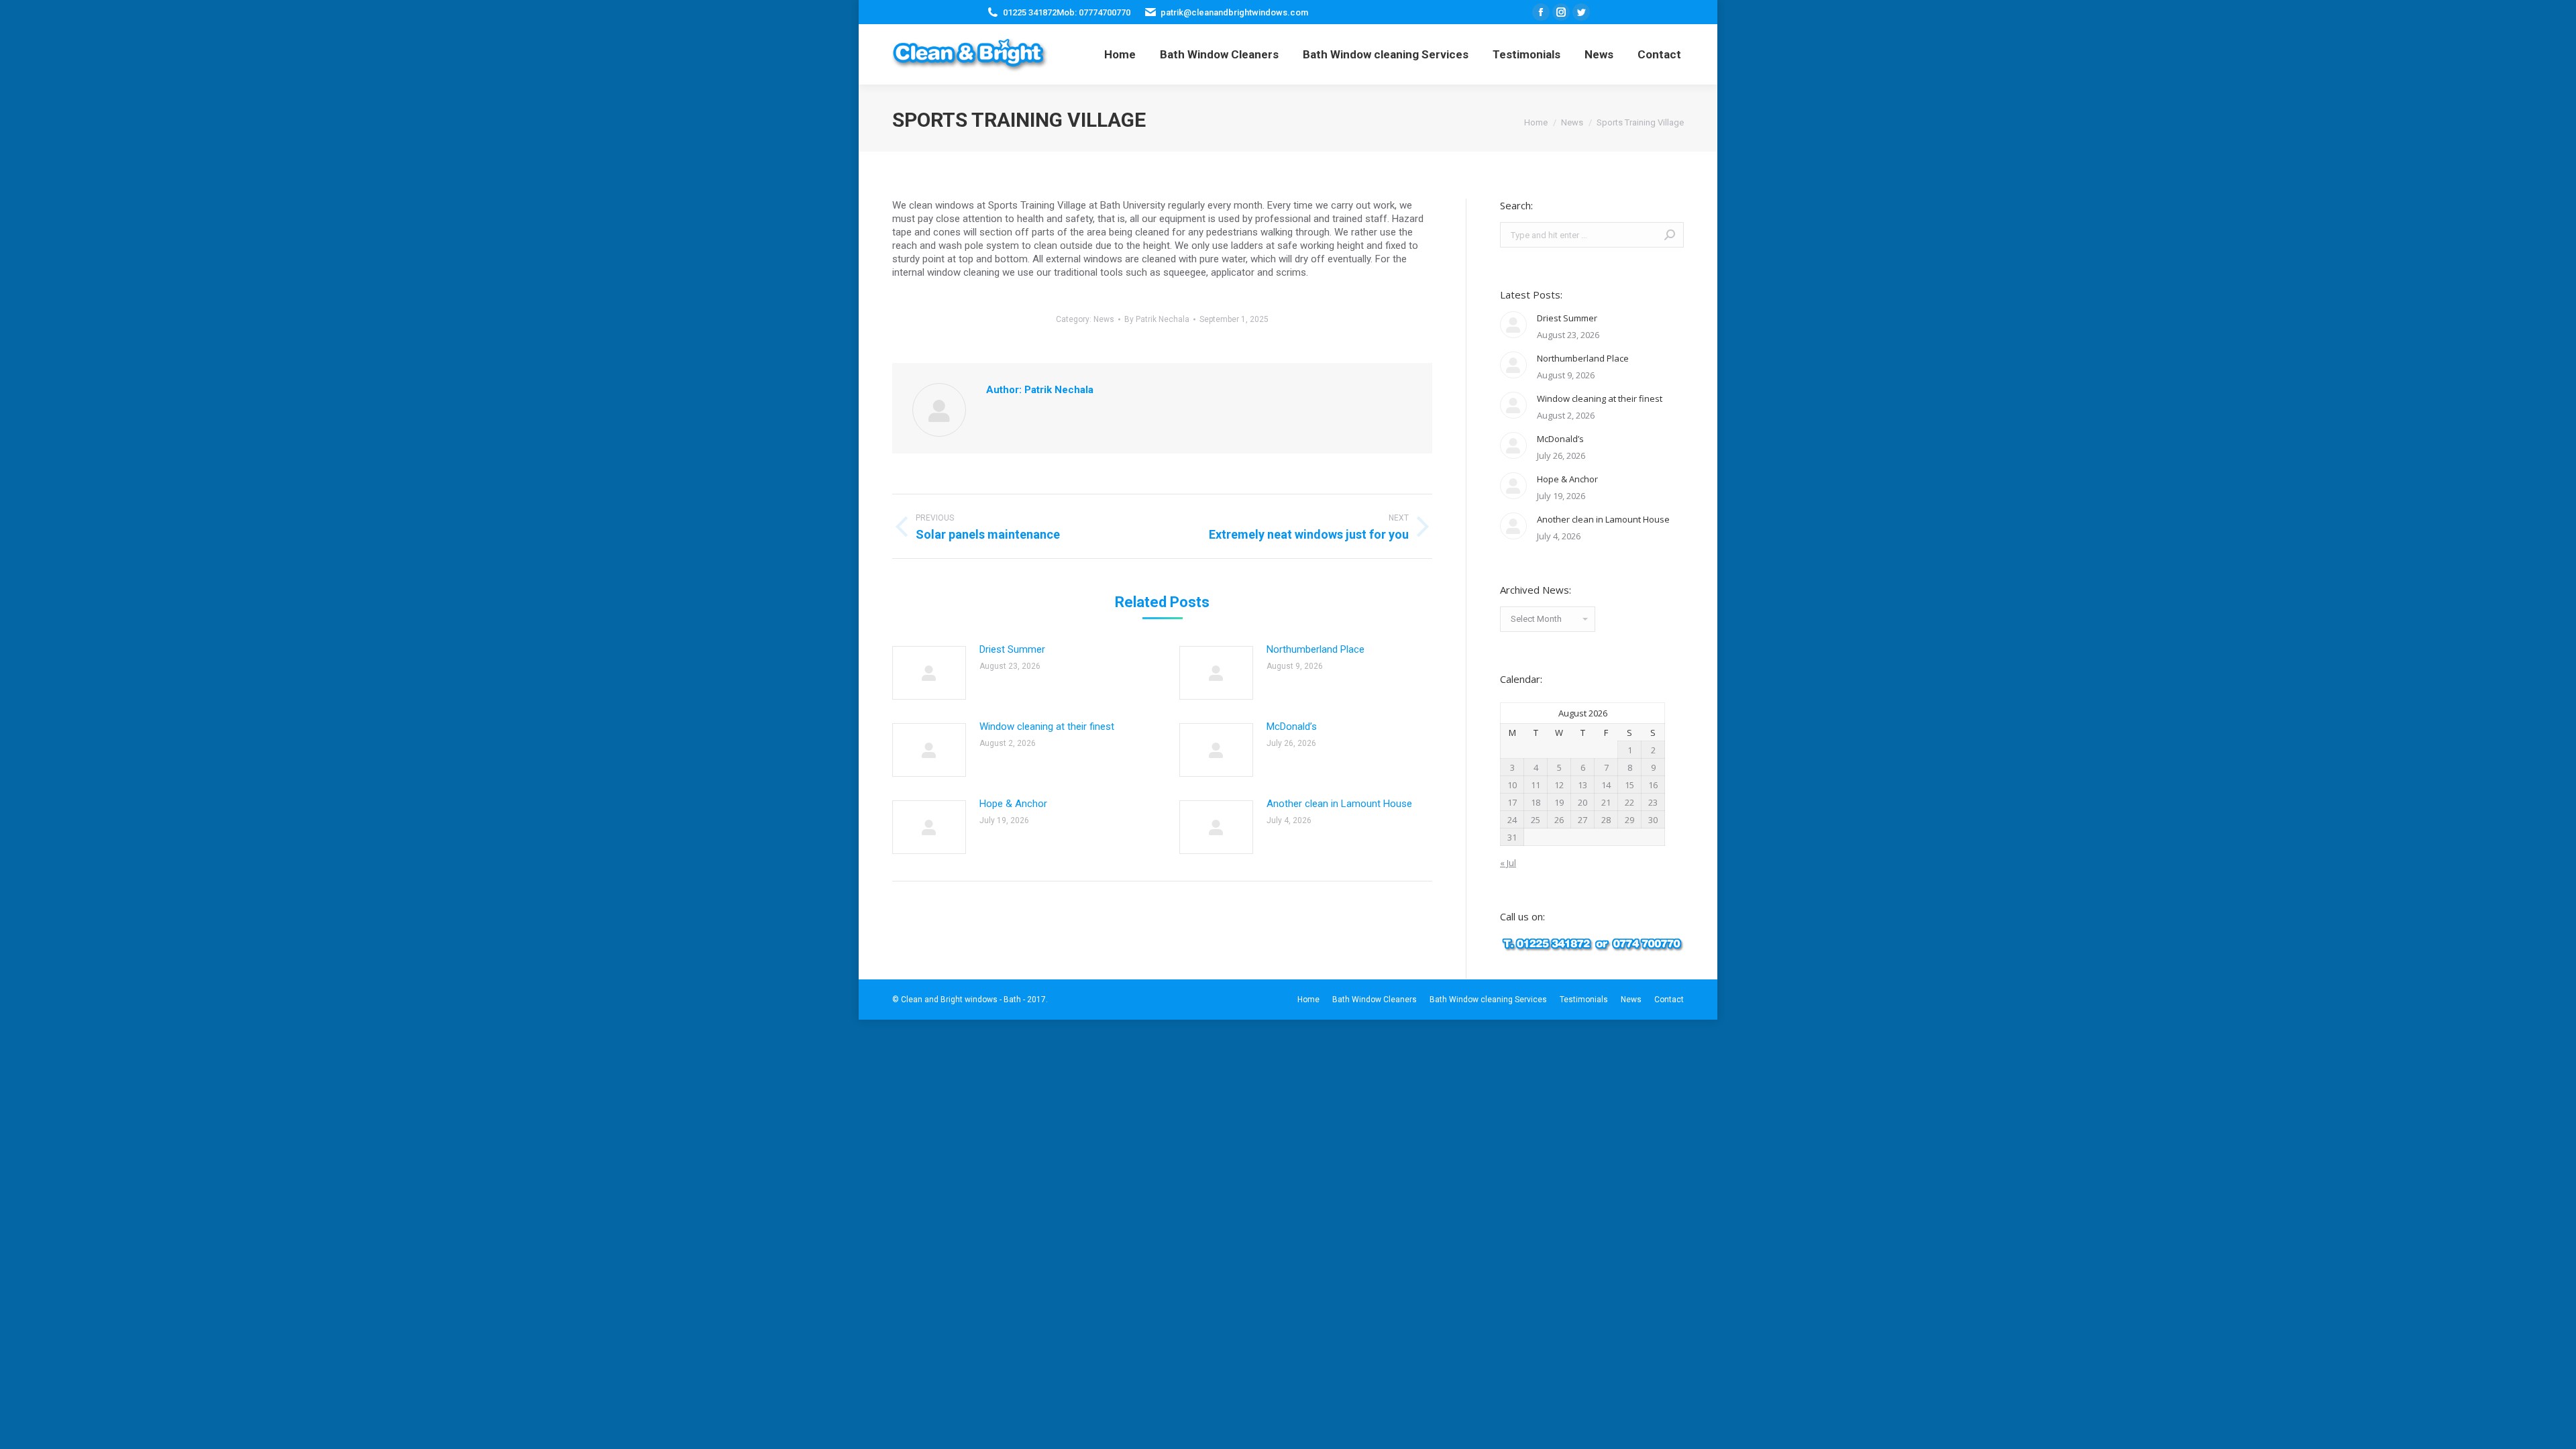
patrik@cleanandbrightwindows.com (1234, 12)
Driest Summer (1012, 649)
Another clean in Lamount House (1339, 804)
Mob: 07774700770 (1093, 12)
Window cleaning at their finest (1047, 727)
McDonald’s (1292, 727)
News (1104, 319)
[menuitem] (1120, 54)
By (1157, 319)
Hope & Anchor (1013, 804)
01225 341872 (1030, 12)
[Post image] (929, 673)
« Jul (1508, 863)
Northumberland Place (1316, 649)
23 (1653, 802)
